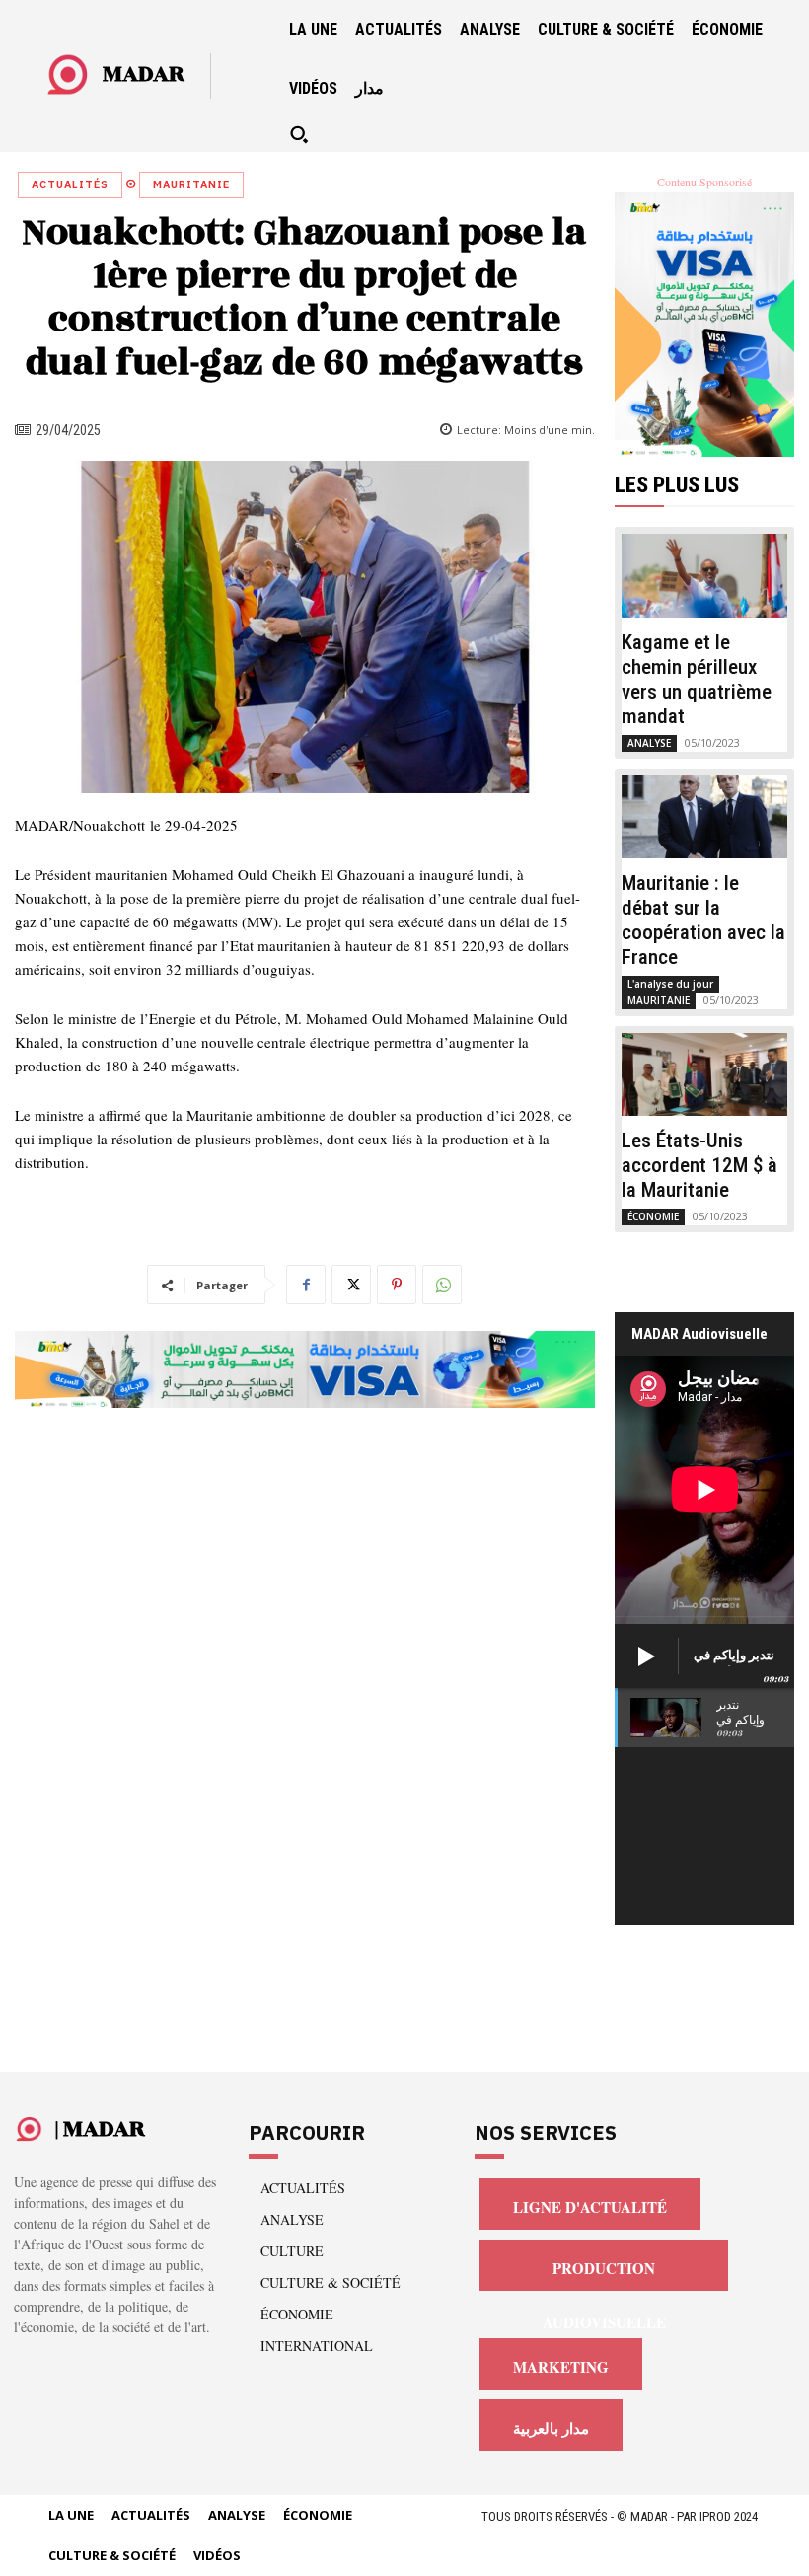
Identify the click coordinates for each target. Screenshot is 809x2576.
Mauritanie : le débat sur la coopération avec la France (703, 920)
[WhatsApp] (442, 1285)
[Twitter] (351, 1285)
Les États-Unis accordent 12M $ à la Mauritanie (699, 1165)
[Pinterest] (397, 1285)
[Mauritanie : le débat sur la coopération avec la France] (705, 817)
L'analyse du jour (670, 984)
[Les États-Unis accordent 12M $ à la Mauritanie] (705, 1074)
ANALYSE (649, 743)
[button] (299, 134)
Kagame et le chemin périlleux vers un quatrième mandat (697, 679)
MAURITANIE (191, 185)
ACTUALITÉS (70, 185)
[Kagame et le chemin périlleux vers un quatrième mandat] (705, 575)
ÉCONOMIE (653, 1216)
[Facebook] (306, 1285)
